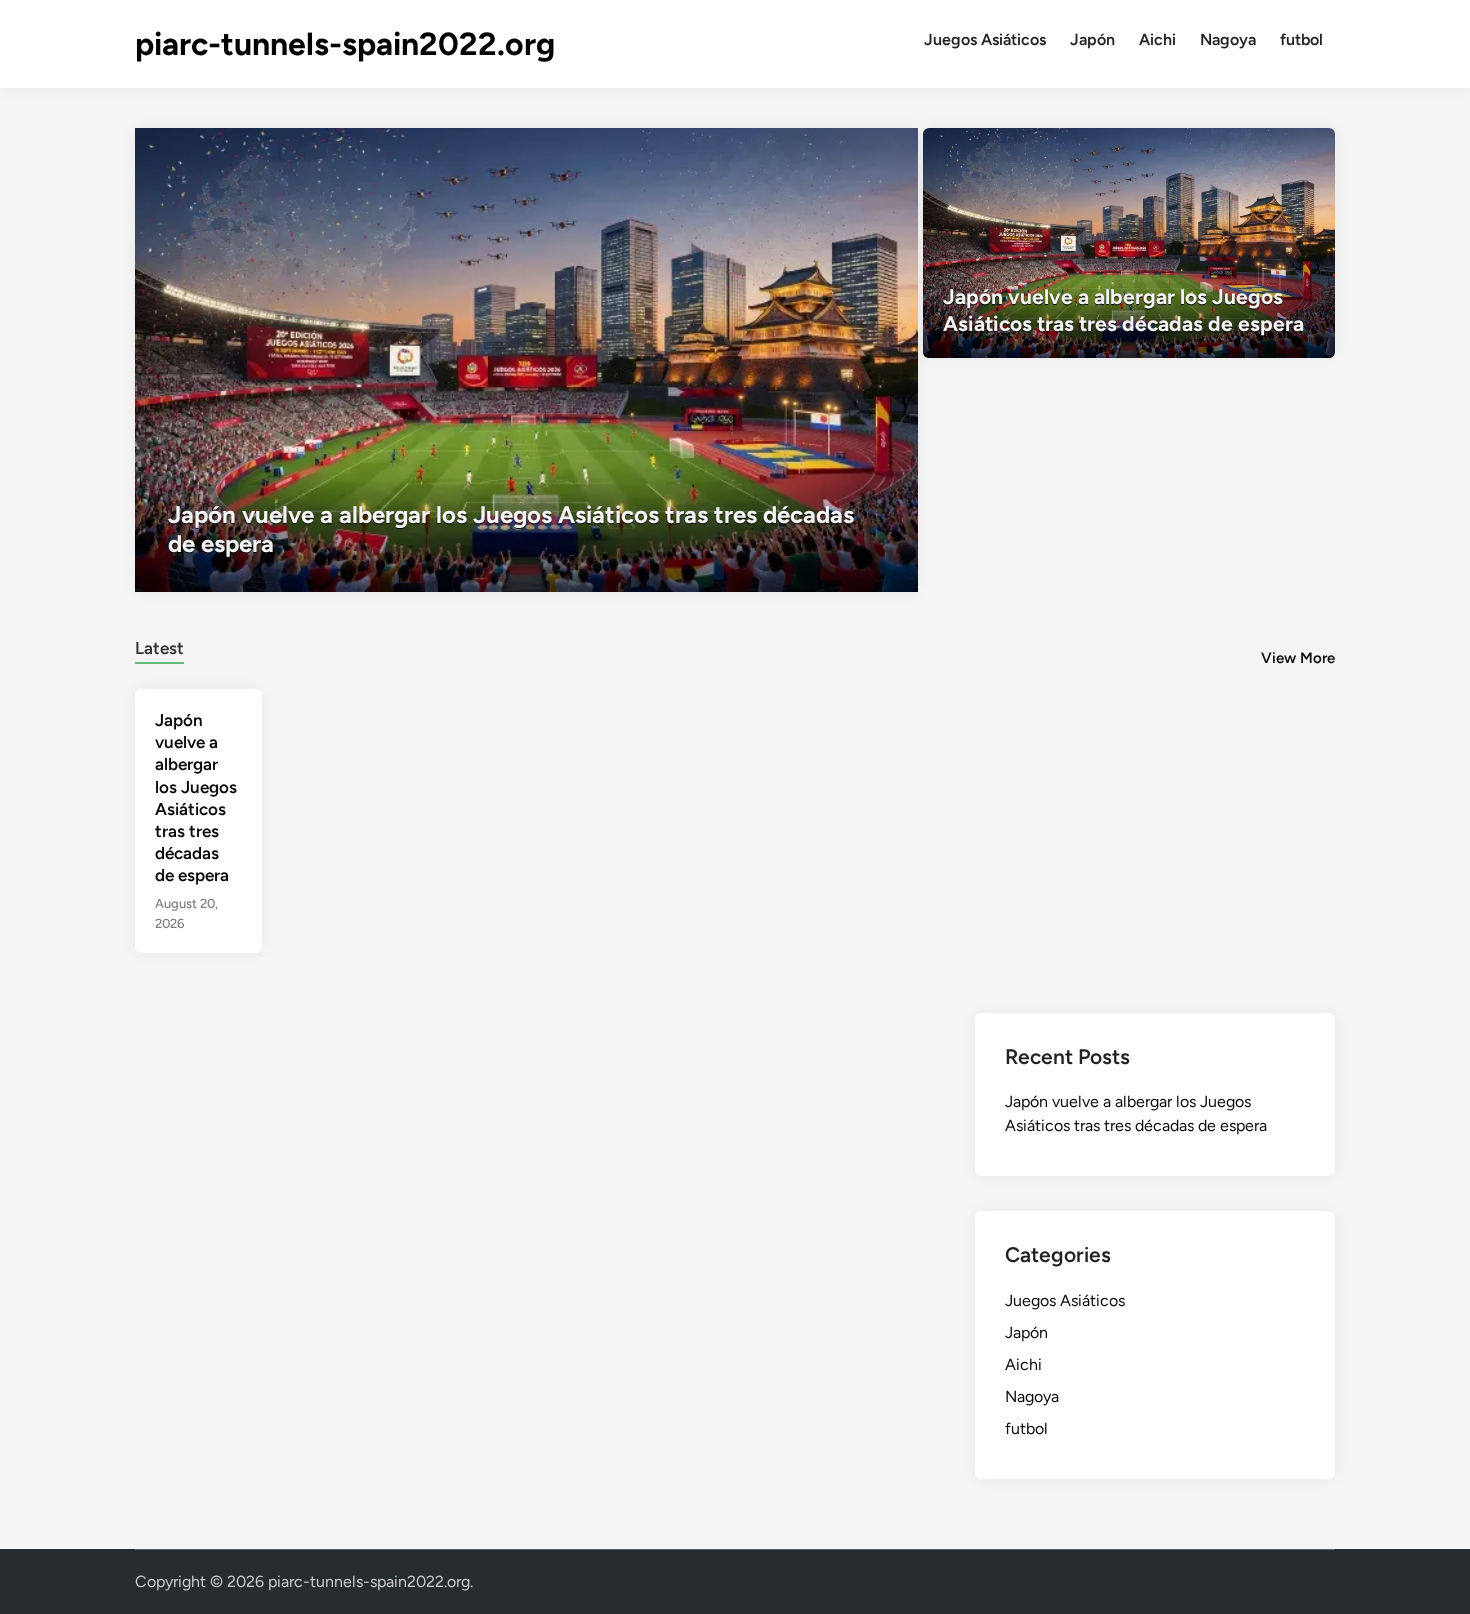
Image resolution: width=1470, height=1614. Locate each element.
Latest (159, 648)
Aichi (1157, 39)
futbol (1301, 39)
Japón (1092, 39)
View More (1298, 658)
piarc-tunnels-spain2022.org (345, 44)
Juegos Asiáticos (985, 39)
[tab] (159, 645)
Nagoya (1228, 39)
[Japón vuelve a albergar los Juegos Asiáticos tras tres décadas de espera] (526, 360)
